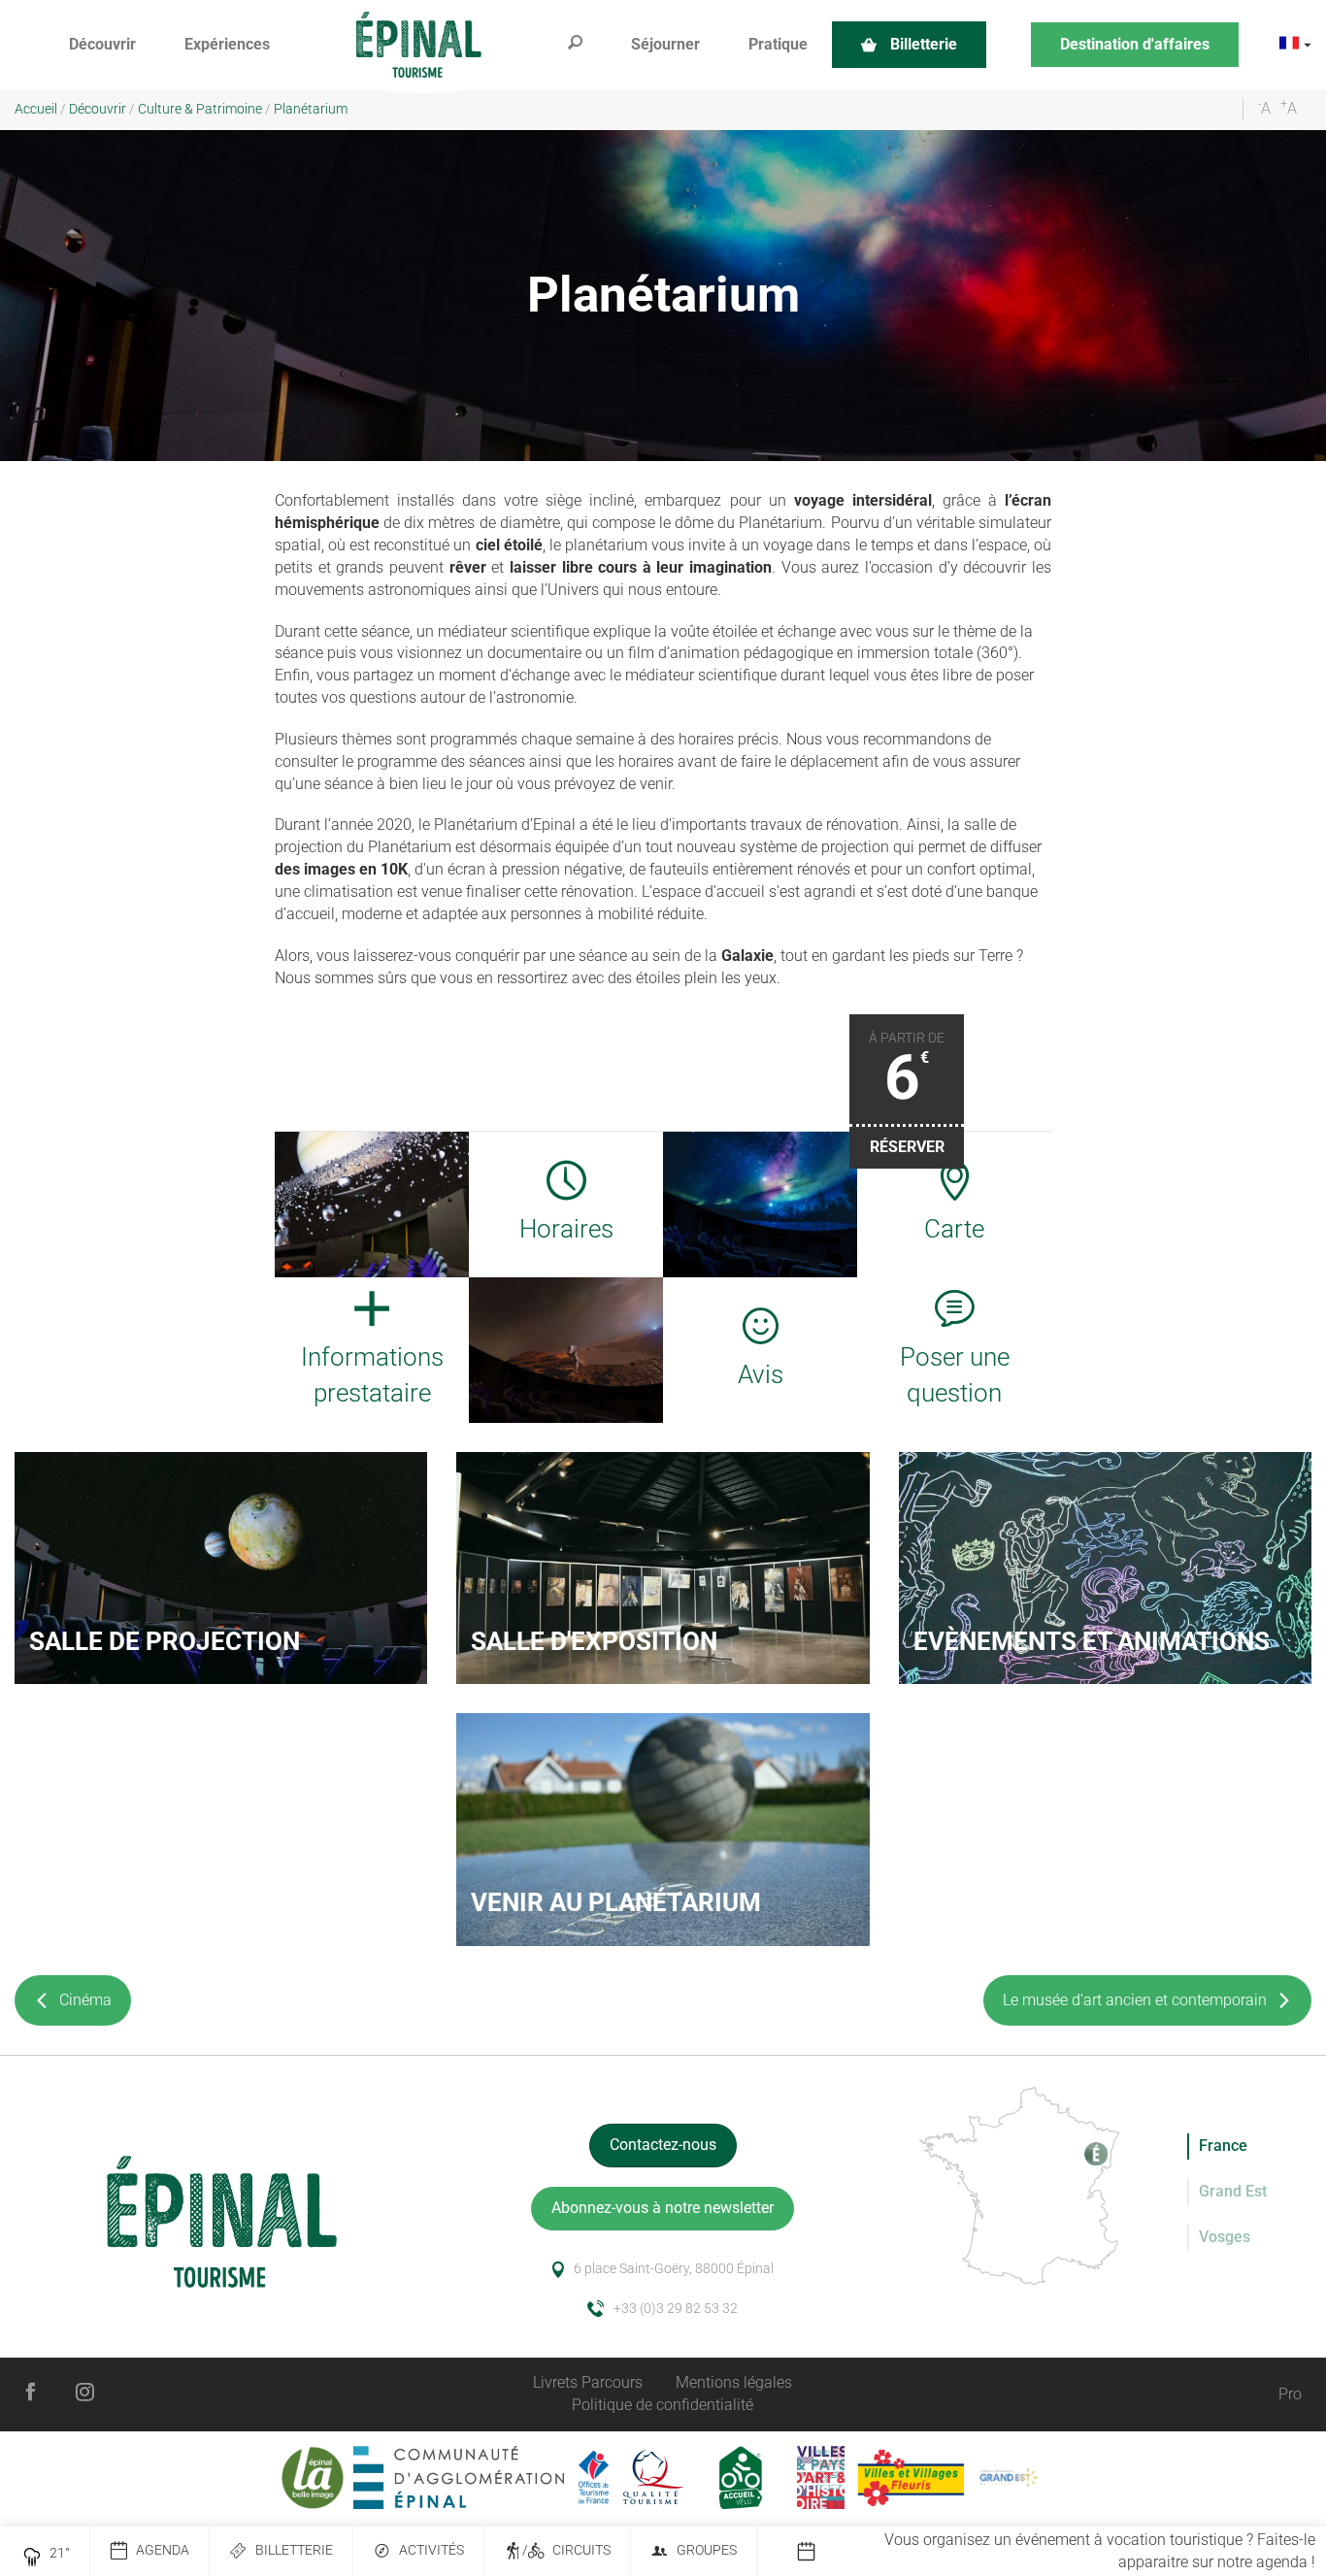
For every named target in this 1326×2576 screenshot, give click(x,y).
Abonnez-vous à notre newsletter (663, 2208)
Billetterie (294, 2550)
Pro (1290, 2394)
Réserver (907, 1147)
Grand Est (1233, 2191)
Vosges (1225, 2237)
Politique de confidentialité (663, 2405)
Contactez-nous (663, 2145)
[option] (1061, 2552)
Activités (431, 2550)
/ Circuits (566, 2550)
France (1223, 2146)
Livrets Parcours (588, 2382)
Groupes (707, 2550)
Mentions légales (734, 2382)
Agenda (163, 2550)
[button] (102, 45)
